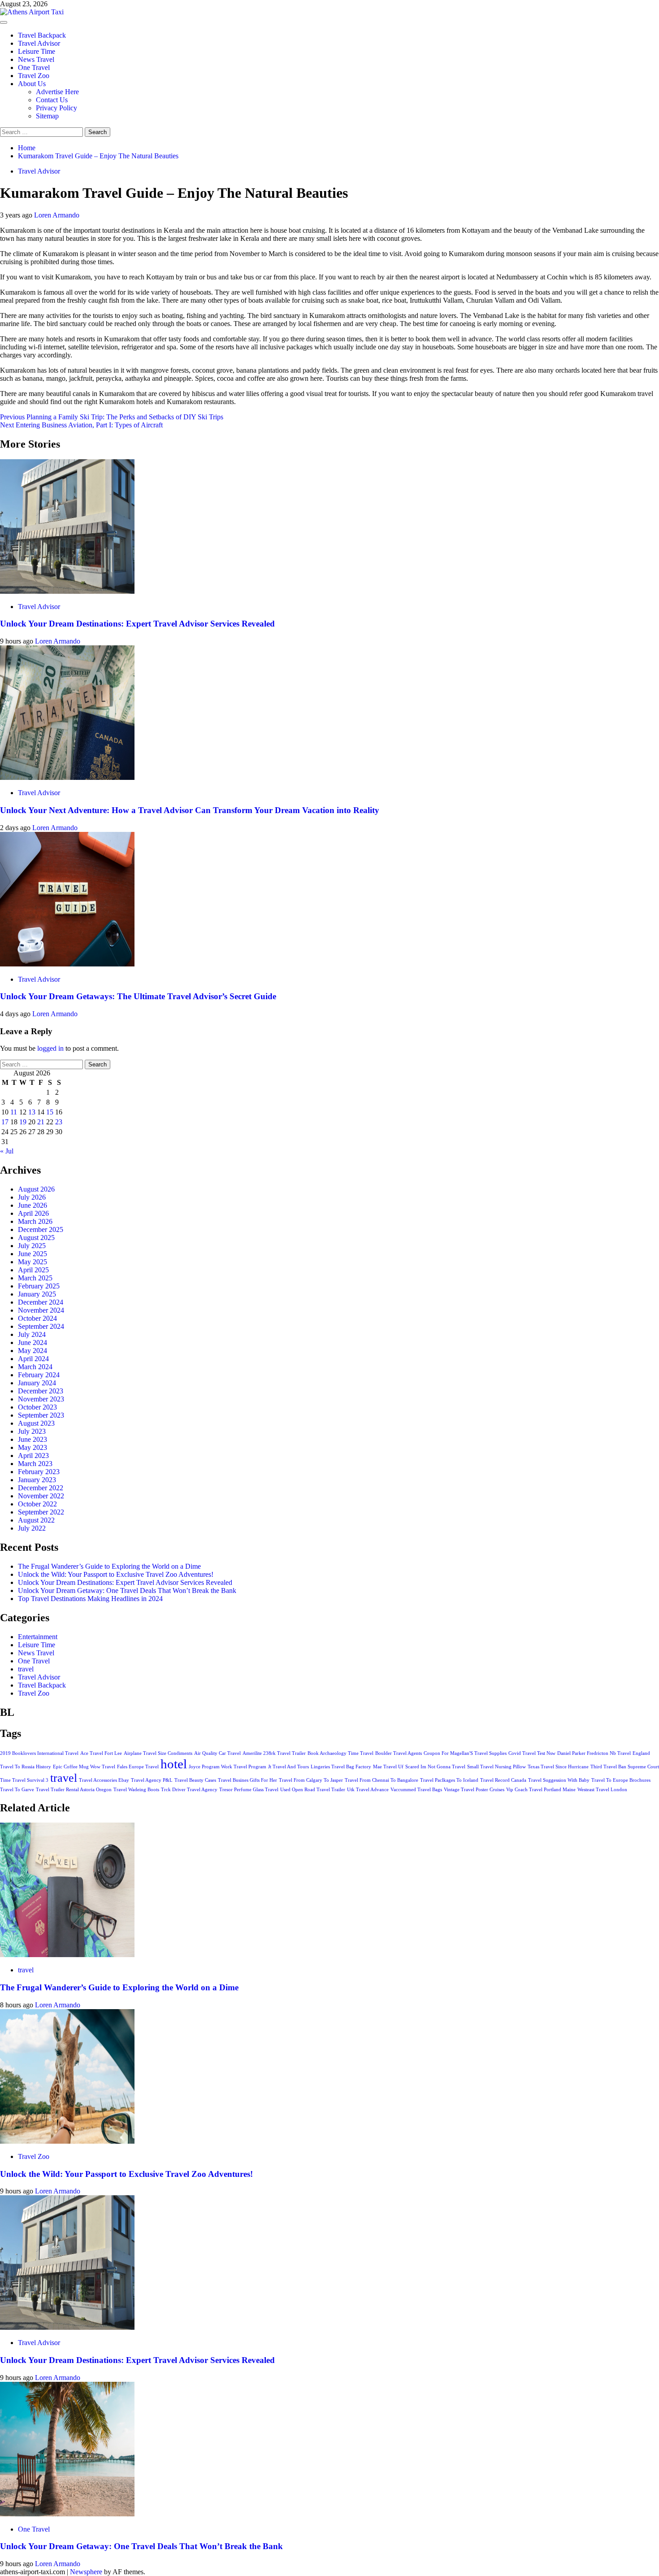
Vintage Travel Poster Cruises (474, 1790)
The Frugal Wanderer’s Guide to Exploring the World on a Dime (109, 1566)
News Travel (36, 59)
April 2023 (33, 1456)
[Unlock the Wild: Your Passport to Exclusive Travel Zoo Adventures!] (67, 2141)
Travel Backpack (42, 35)
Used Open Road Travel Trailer (313, 1790)
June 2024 (33, 1342)
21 (41, 1122)
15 (50, 1112)
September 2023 (41, 1415)
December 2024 (41, 1302)
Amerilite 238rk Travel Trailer (274, 1753)
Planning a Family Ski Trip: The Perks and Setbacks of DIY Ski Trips (112, 417)
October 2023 (37, 1407)
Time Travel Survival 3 (24, 1780)
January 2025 (37, 1294)
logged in (50, 1048)
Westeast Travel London (602, 1790)
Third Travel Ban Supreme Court (625, 1767)
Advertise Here (57, 92)
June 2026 (33, 1205)
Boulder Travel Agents (399, 1753)
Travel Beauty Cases (195, 1780)
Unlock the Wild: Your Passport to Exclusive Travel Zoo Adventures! (116, 1574)
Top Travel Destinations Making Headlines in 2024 (90, 1599)
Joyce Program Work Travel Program (228, 1767)
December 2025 (41, 1229)
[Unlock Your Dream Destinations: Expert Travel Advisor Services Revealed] (67, 591)
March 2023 (35, 1464)
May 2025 (33, 1262)
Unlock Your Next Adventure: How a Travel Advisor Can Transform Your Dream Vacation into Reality (190, 810)
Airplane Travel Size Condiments (158, 1753)
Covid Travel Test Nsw (532, 1753)
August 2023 (36, 1423)
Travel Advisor (39, 43)
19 (23, 1122)
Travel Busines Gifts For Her (247, 1780)
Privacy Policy (56, 108)
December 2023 (41, 1391)
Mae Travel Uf (388, 1767)
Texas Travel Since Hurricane (558, 1767)
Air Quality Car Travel (217, 1753)
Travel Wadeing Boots (136, 1790)
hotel (174, 1764)
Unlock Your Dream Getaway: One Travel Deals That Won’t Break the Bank (127, 1590)
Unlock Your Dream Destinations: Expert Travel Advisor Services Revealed (137, 624)
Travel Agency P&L (152, 1780)
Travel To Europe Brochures (621, 1780)
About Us (32, 84)
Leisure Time (37, 51)
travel (26, 1669)
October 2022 (37, 1504)
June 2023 (33, 1439)
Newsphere (86, 2572)
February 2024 (39, 1375)
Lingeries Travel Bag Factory (341, 1767)
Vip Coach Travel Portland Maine (541, 1790)
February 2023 (39, 1472)
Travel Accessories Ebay (104, 1780)
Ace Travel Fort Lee (101, 1753)
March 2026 (35, 1221)
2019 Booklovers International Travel (39, 1753)
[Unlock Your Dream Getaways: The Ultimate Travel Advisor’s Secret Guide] (67, 964)
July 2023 (32, 1431)
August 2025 (36, 1238)
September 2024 (41, 1326)
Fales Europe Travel (138, 1767)
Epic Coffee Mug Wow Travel (84, 1767)
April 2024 (33, 1359)
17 (5, 1122)
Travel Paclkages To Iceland (449, 1780)
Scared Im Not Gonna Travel (435, 1767)
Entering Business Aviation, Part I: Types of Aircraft (81, 425)
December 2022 (41, 1488)
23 (59, 1122)
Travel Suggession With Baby (559, 1780)
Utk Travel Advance (368, 1790)
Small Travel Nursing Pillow (496, 1767)
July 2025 (32, 1246)
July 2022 (32, 1528)
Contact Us (52, 100)
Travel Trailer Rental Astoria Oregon (74, 1790)
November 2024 (41, 1310)
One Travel (34, 67)
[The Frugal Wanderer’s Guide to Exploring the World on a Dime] (67, 1955)
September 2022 (41, 1512)
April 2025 (33, 1270)
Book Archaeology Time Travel (340, 1753)
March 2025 (35, 1278)
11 (14, 1112)
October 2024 (37, 1318)
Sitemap (47, 116)
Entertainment (38, 1637)
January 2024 (37, 1383)
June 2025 (33, 1254)
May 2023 (33, 1447)
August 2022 (36, 1520)
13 (32, 1112)
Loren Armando (57, 215)
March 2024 (35, 1367)
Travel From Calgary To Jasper (311, 1780)
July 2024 (32, 1334)
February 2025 (39, 1286)
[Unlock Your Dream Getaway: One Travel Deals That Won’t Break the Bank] (67, 2514)
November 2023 (41, 1399)
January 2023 (37, 1480)
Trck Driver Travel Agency (189, 1790)
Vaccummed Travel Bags (416, 1790)
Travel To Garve (17, 1790)
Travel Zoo (34, 76)
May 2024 (33, 1351)
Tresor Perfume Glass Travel (249, 1790)
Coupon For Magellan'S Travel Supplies (465, 1753)
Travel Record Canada (503, 1780)
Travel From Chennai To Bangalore (382, 1780)
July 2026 (32, 1197)
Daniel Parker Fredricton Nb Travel (594, 1753)
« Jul (7, 1151)
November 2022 (41, 1496)
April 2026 (33, 1213)
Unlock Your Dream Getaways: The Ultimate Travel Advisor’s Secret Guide (138, 996)
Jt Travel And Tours (288, 1767)
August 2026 (36, 1189)
